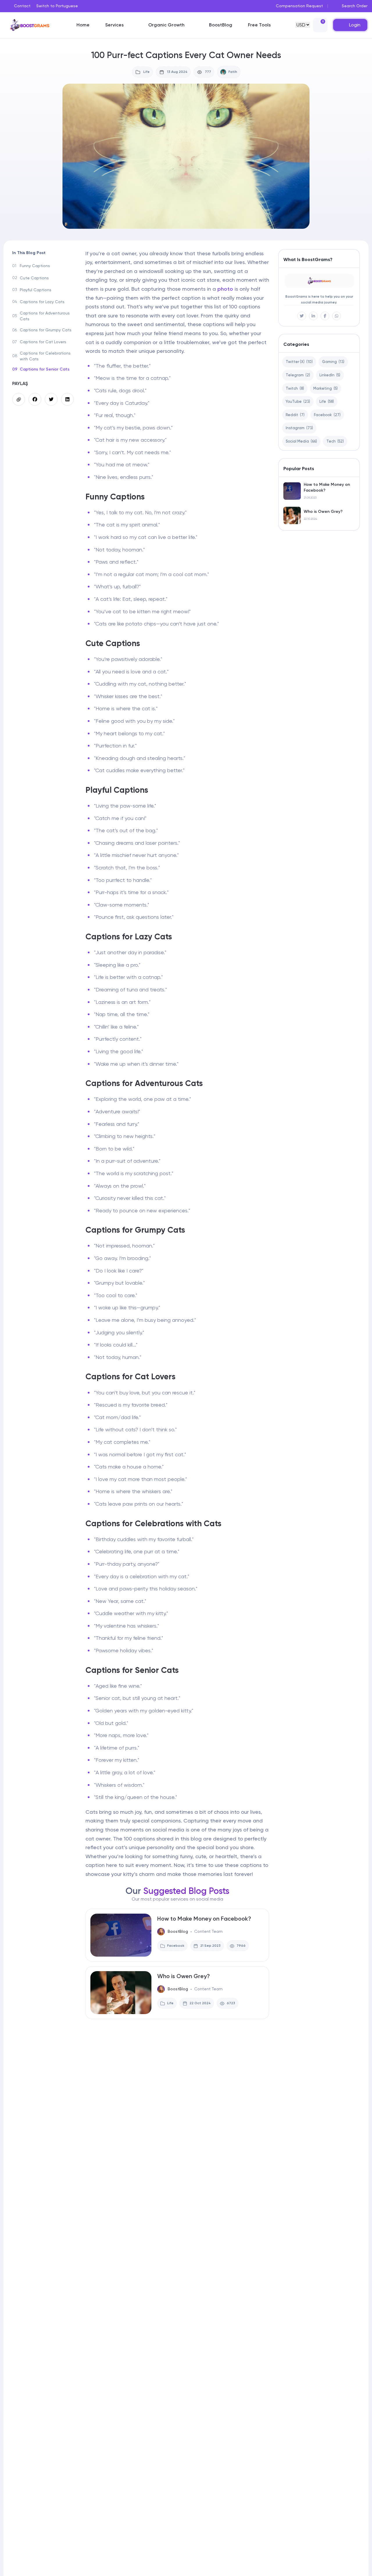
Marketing (325, 388)
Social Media (301, 441)
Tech (335, 441)
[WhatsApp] (337, 316)
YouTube (298, 401)
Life (327, 401)
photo (225, 289)
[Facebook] (325, 316)
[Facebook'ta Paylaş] (35, 399)
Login (355, 25)
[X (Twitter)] (302, 316)
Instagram (299, 428)
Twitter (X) (299, 362)
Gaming (333, 362)
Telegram (298, 375)
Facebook (327, 415)
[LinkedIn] (313, 316)
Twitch (295, 388)
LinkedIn (330, 375)
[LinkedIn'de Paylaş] (67, 399)
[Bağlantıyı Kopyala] (19, 399)
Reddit (295, 415)
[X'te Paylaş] (51, 399)
